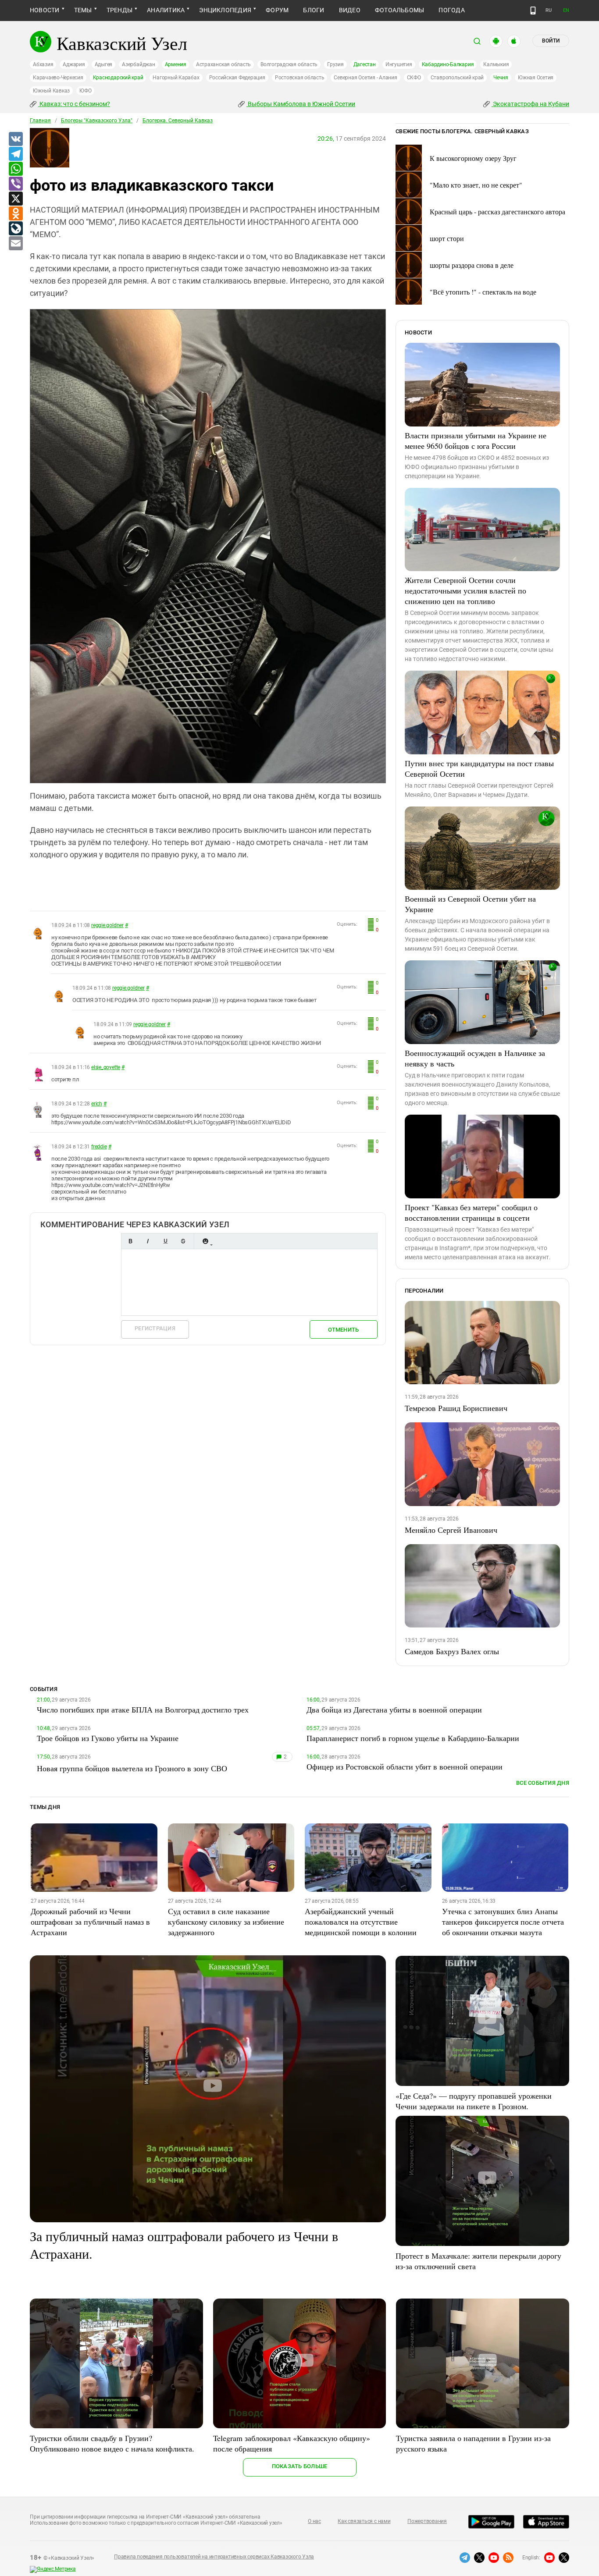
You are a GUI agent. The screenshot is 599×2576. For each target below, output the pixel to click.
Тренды (119, 10)
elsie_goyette (106, 1067)
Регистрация (155, 1328)
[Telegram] (15, 154)
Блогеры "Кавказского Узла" (97, 121)
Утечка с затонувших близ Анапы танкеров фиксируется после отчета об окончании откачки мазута (503, 1922)
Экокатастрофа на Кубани (530, 104)
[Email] (15, 244)
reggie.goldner (107, 925)
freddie (99, 1147)
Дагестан (365, 64)
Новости (45, 10)
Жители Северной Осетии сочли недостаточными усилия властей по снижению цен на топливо (465, 590)
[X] (15, 199)
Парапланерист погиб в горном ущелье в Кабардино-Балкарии (413, 1738)
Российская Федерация (237, 78)
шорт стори (447, 238)
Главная (40, 121)
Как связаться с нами (364, 2521)
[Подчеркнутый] (165, 1241)
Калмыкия (496, 64)
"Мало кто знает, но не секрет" (476, 185)
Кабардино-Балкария (448, 64)
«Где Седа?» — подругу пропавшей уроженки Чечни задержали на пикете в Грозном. (474, 2101)
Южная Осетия (536, 78)
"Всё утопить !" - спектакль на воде (483, 292)
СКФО (414, 78)
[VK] (15, 139)
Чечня (501, 78)
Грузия (335, 64)
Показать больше (300, 2466)
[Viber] (15, 184)
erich (97, 1104)
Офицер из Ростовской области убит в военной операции (405, 1766)
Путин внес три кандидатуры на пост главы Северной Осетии (479, 768)
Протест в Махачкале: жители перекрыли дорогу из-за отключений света (478, 2261)
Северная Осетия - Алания (365, 78)
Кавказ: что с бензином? (74, 104)
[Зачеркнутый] (183, 1241)
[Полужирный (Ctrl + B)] (130, 1241)
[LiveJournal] (15, 229)
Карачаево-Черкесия (58, 78)
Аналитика (166, 10)
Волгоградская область (289, 64)
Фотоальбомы (400, 10)
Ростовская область (300, 78)
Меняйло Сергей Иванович (451, 1530)
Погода (451, 10)
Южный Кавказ (51, 91)
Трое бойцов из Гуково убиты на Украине (108, 1738)
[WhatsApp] (15, 169)
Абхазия (43, 64)
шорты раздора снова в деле (472, 265)
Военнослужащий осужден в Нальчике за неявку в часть (475, 1058)
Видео (350, 10)
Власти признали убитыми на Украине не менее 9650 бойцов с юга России (476, 441)
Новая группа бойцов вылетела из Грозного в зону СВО (132, 1768)
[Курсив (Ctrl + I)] (148, 1241)
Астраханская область (223, 64)
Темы (83, 10)
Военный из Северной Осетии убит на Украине (470, 904)
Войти (551, 41)
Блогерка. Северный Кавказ (178, 121)
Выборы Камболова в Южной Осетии (301, 104)
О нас (314, 2521)
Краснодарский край (118, 78)
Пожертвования (427, 2521)
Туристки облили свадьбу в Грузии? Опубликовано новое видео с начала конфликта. (112, 2443)
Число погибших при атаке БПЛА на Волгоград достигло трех (143, 1709)
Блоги (314, 10)
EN (566, 10)
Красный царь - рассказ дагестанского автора (497, 211)
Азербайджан (138, 64)
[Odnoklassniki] (15, 214)
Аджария (74, 64)
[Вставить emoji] (205, 1241)
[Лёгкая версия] (533, 11)
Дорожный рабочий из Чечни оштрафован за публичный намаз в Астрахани (90, 1922)
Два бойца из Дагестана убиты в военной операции (394, 1709)
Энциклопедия (225, 10)
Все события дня (543, 1783)
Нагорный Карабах (176, 78)
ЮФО (85, 91)
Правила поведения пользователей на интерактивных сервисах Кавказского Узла (214, 2557)
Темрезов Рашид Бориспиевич (456, 1408)
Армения (176, 64)
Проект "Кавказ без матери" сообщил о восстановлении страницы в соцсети (471, 1212)
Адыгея (104, 64)
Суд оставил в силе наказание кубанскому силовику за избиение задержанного (226, 1922)
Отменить (343, 1330)
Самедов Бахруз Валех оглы (452, 1651)
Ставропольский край (457, 78)
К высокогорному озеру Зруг (473, 158)
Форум (277, 10)
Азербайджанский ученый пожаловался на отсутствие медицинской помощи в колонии (361, 1922)
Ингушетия (399, 64)
